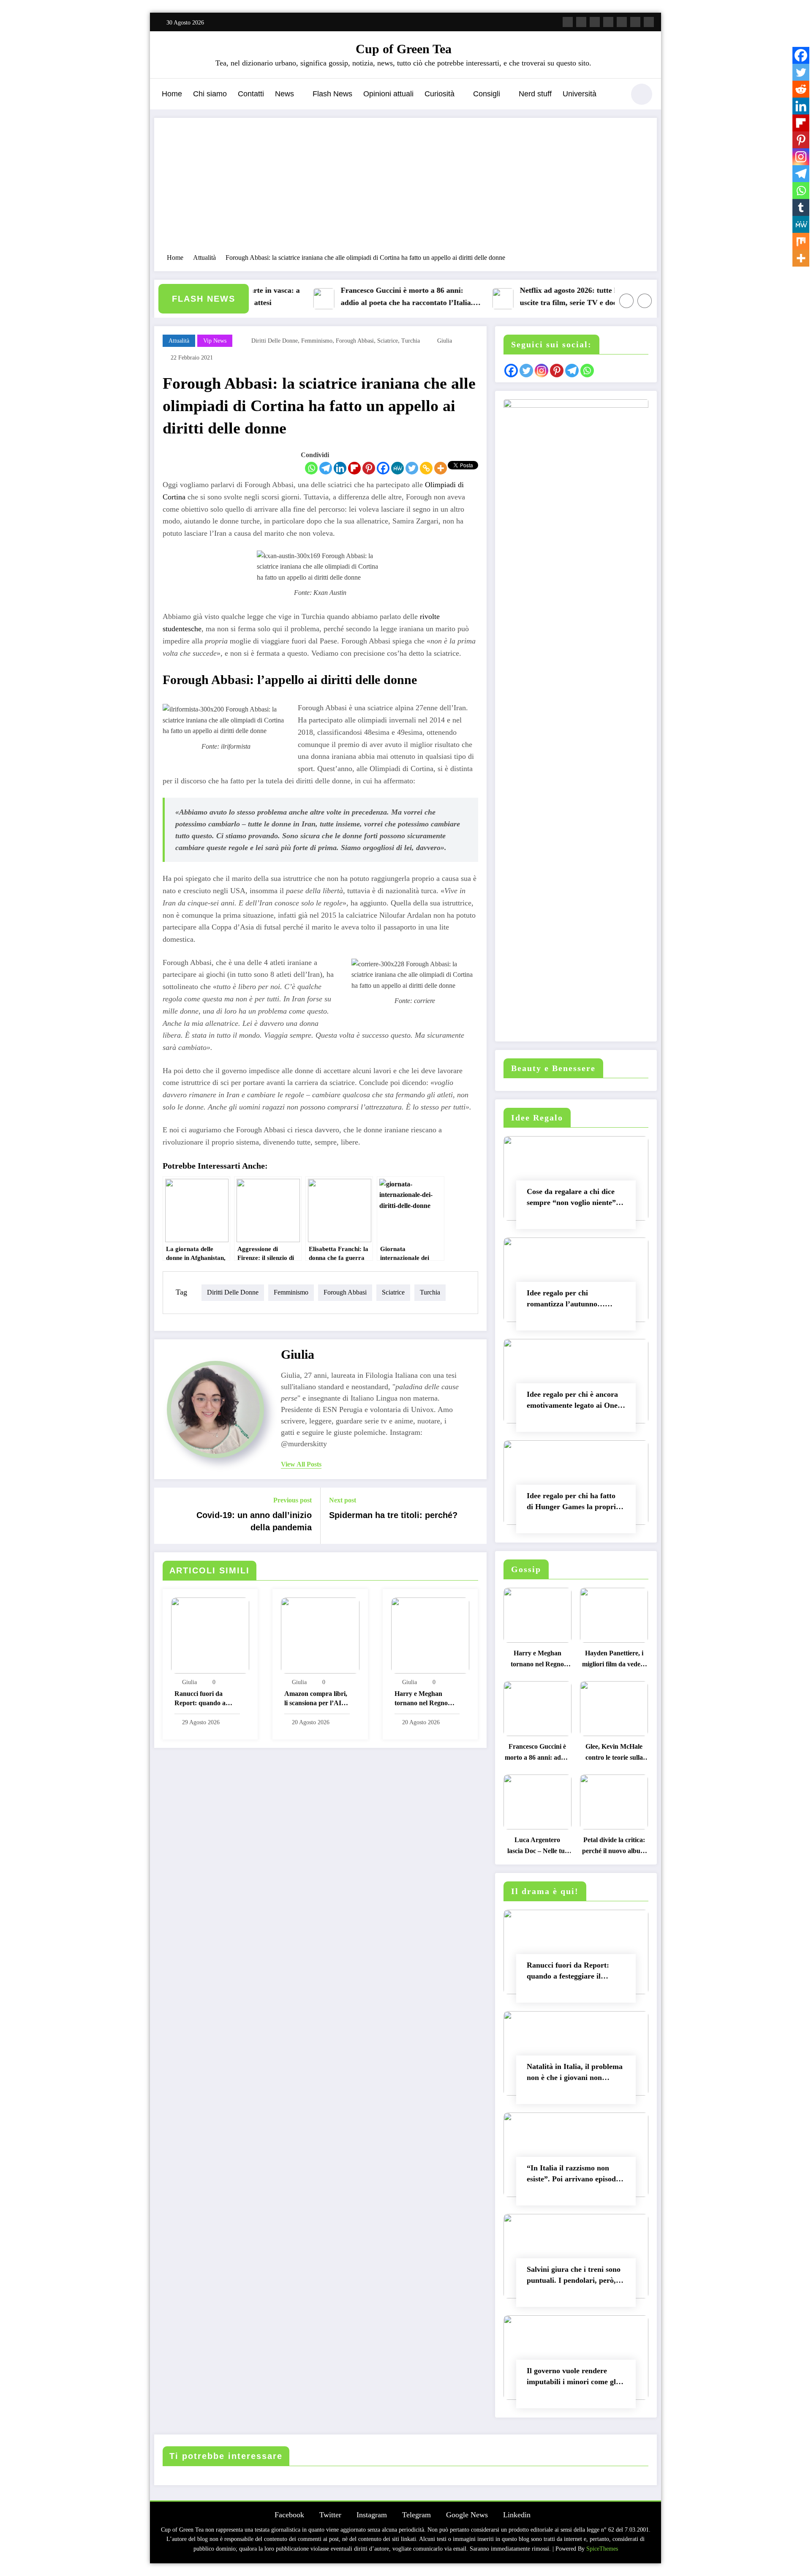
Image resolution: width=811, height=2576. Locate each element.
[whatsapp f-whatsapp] (649, 22)
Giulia (445, 341)
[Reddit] (801, 89)
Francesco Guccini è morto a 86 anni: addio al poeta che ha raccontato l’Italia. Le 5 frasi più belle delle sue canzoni (371, 298)
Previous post (293, 1500)
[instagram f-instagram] (595, 22)
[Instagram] (801, 157)
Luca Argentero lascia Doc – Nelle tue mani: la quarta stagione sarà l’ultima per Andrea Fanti (537, 1847)
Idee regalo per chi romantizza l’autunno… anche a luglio (566, 1300)
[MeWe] (397, 468)
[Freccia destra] (645, 301)
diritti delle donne (275, 341)
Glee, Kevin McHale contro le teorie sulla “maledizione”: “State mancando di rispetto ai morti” (614, 1754)
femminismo (317, 341)
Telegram (416, 2515)
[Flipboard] (354, 468)
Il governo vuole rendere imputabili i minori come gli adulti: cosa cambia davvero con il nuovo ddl (573, 2378)
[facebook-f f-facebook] (568, 22)
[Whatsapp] (311, 468)
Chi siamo (210, 94)
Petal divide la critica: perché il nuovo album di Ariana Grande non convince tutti (614, 1847)
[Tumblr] (801, 207)
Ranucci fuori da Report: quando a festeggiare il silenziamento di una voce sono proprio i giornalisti (204, 1700)
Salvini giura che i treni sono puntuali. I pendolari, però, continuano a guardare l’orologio (574, 2277)
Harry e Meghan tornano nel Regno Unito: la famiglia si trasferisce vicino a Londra (422, 1700)
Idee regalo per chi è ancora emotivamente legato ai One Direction (572, 1402)
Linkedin (517, 2515)
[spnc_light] (642, 94)
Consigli (487, 94)
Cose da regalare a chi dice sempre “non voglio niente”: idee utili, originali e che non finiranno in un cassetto (573, 1199)
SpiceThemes (602, 2549)
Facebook (289, 2515)
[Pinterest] (369, 468)
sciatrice (388, 341)
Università (580, 94)
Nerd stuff (535, 94)
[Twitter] (412, 468)
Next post (343, 1500)
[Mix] (801, 241)
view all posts (301, 1464)
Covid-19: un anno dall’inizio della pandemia (254, 1521)
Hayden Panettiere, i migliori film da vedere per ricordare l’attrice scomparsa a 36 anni (614, 1661)
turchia (411, 341)
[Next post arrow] (475, 1516)
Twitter (330, 2515)
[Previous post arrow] (166, 1516)
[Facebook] (383, 468)
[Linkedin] (340, 468)
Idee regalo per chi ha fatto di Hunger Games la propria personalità (573, 1503)
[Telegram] (326, 468)
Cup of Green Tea (404, 49)
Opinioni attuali (388, 94)
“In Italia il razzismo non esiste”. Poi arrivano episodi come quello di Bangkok (572, 2175)
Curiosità (440, 94)
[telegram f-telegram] (608, 22)
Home (172, 94)
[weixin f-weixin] (622, 22)
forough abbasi (355, 341)
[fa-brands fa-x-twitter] (581, 22)
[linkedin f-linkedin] (635, 22)
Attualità (179, 341)
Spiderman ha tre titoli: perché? (393, 1515)
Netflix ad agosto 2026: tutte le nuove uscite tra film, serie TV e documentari (547, 296)
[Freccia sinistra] (626, 301)
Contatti (251, 94)
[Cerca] (614, 95)
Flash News (332, 94)
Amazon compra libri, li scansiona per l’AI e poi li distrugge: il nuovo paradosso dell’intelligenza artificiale (316, 1700)
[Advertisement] (405, 190)
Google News (467, 2515)
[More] (441, 468)
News (284, 94)
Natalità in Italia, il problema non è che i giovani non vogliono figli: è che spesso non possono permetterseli (575, 2074)
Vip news (215, 341)
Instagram (372, 2515)
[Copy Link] (426, 468)
